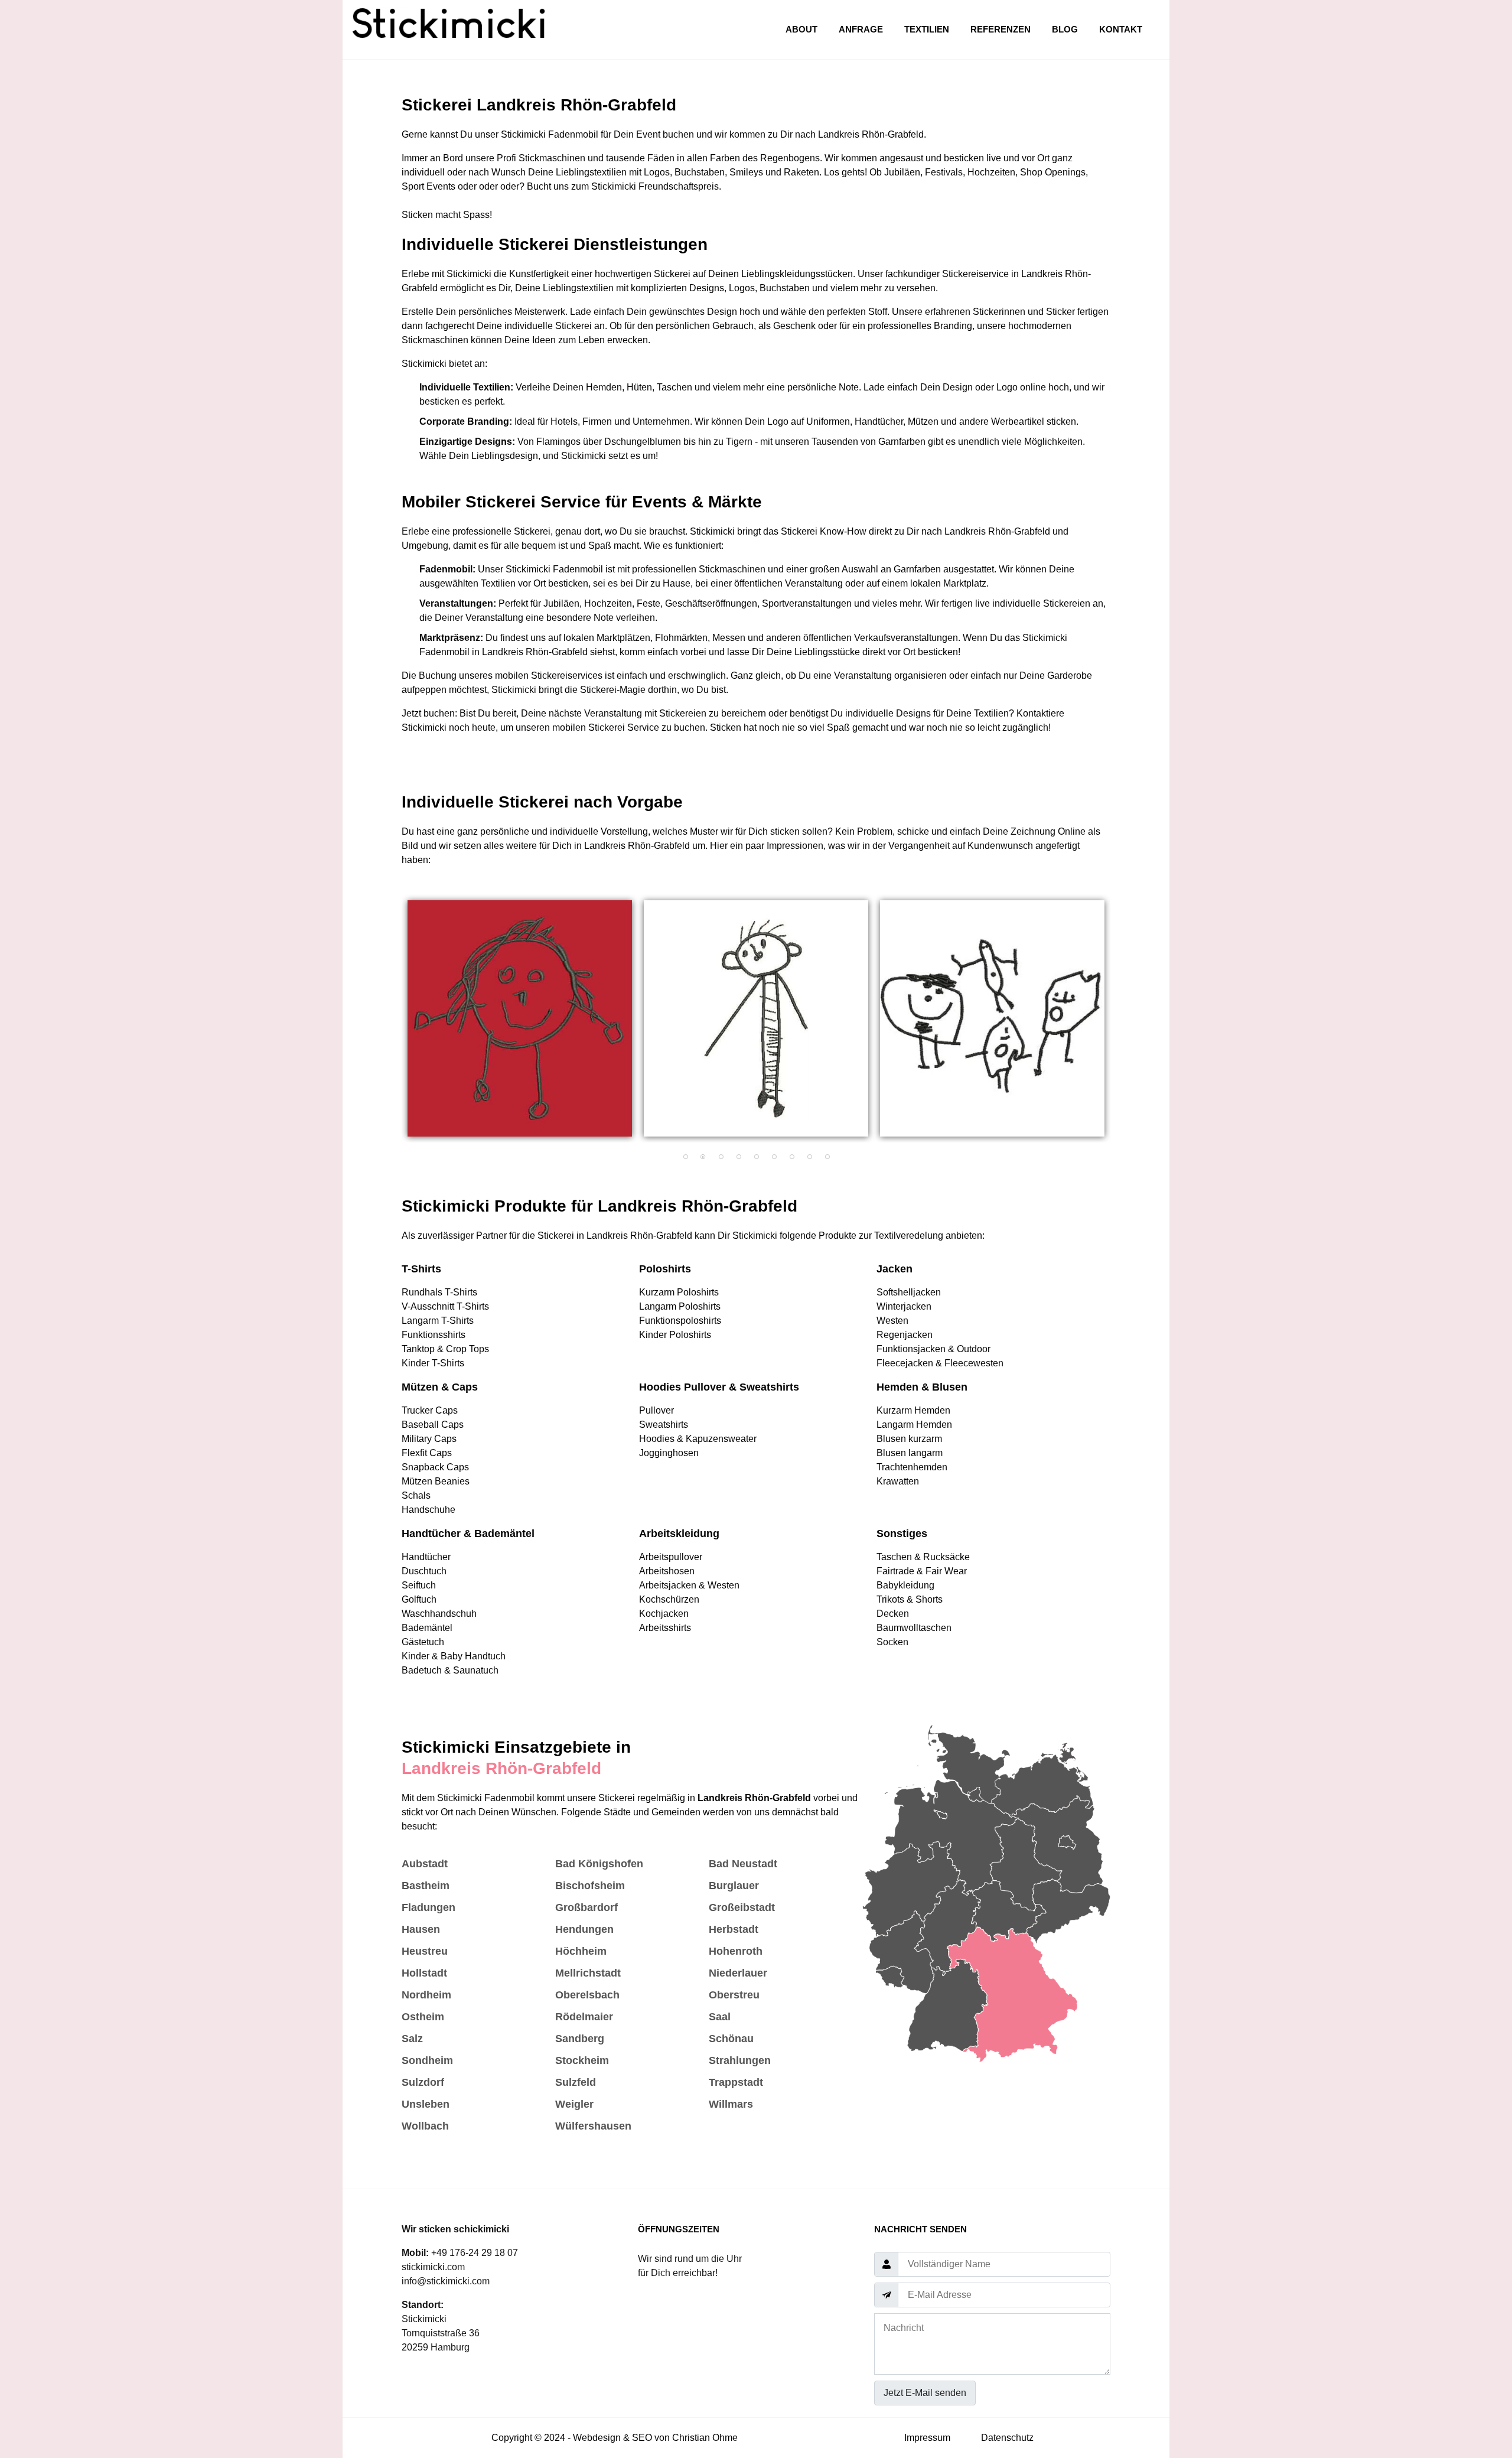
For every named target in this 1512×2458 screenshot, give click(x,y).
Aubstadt (425, 1864)
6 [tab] (774, 1157)
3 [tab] (721, 1157)
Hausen (421, 1929)
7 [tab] (791, 1157)
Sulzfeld (576, 2082)
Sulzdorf (423, 2082)
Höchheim (581, 1951)
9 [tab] (827, 1157)
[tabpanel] (520, 1018)
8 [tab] (809, 1157)
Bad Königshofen (599, 1864)
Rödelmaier (584, 2017)
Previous (393, 1024)
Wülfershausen (593, 2126)
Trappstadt (736, 2082)
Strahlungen (740, 2060)
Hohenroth (736, 1951)
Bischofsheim (590, 1886)
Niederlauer (738, 1973)
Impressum (927, 2438)
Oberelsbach (587, 1995)
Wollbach (425, 2126)
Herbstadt (734, 1929)
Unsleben (426, 2104)
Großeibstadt (742, 1907)
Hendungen (584, 1929)
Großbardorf (586, 1907)
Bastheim (426, 1886)
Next (1119, 1024)
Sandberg (580, 2039)
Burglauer (734, 1886)
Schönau (731, 2039)
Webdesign (597, 2438)
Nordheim (426, 1995)
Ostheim (423, 2017)
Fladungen (428, 1907)
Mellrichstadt (588, 1973)
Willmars (731, 2104)
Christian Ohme (705, 2438)
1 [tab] (685, 1157)
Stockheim (582, 2060)
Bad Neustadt (743, 1864)
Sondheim (427, 2060)
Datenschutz (1007, 2438)
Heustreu (425, 1951)
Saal (720, 2017)
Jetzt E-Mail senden (925, 2393)
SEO (642, 2438)
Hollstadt (424, 1973)
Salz (412, 2039)
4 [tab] (738, 1157)
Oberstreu (734, 1995)
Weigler (574, 2104)
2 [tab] (703, 1157)
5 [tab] (756, 1157)
